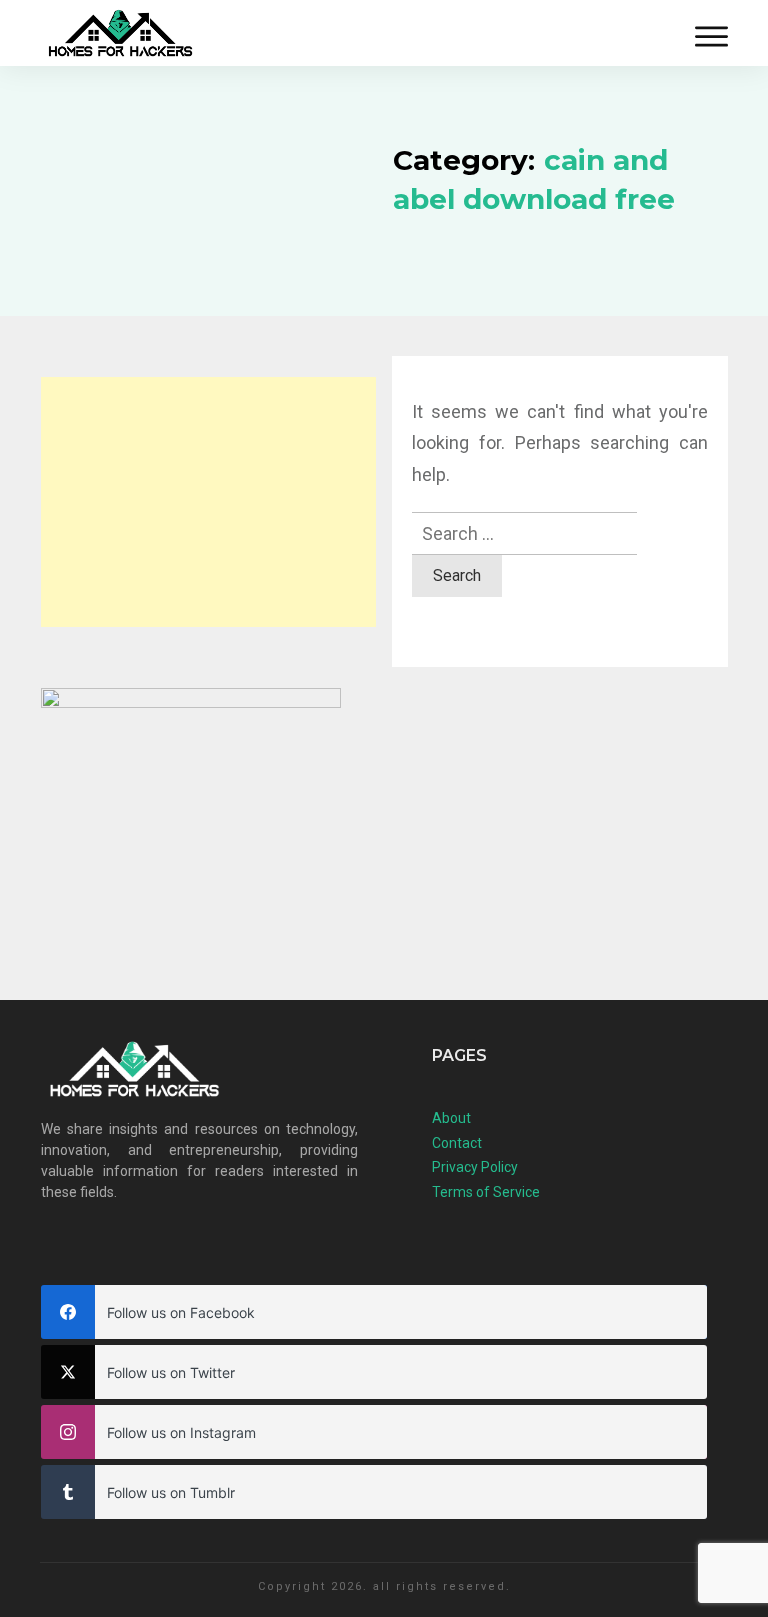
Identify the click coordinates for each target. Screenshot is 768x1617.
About (451, 1118)
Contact (457, 1143)
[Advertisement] (208, 502)
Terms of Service (486, 1192)
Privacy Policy (475, 1167)
